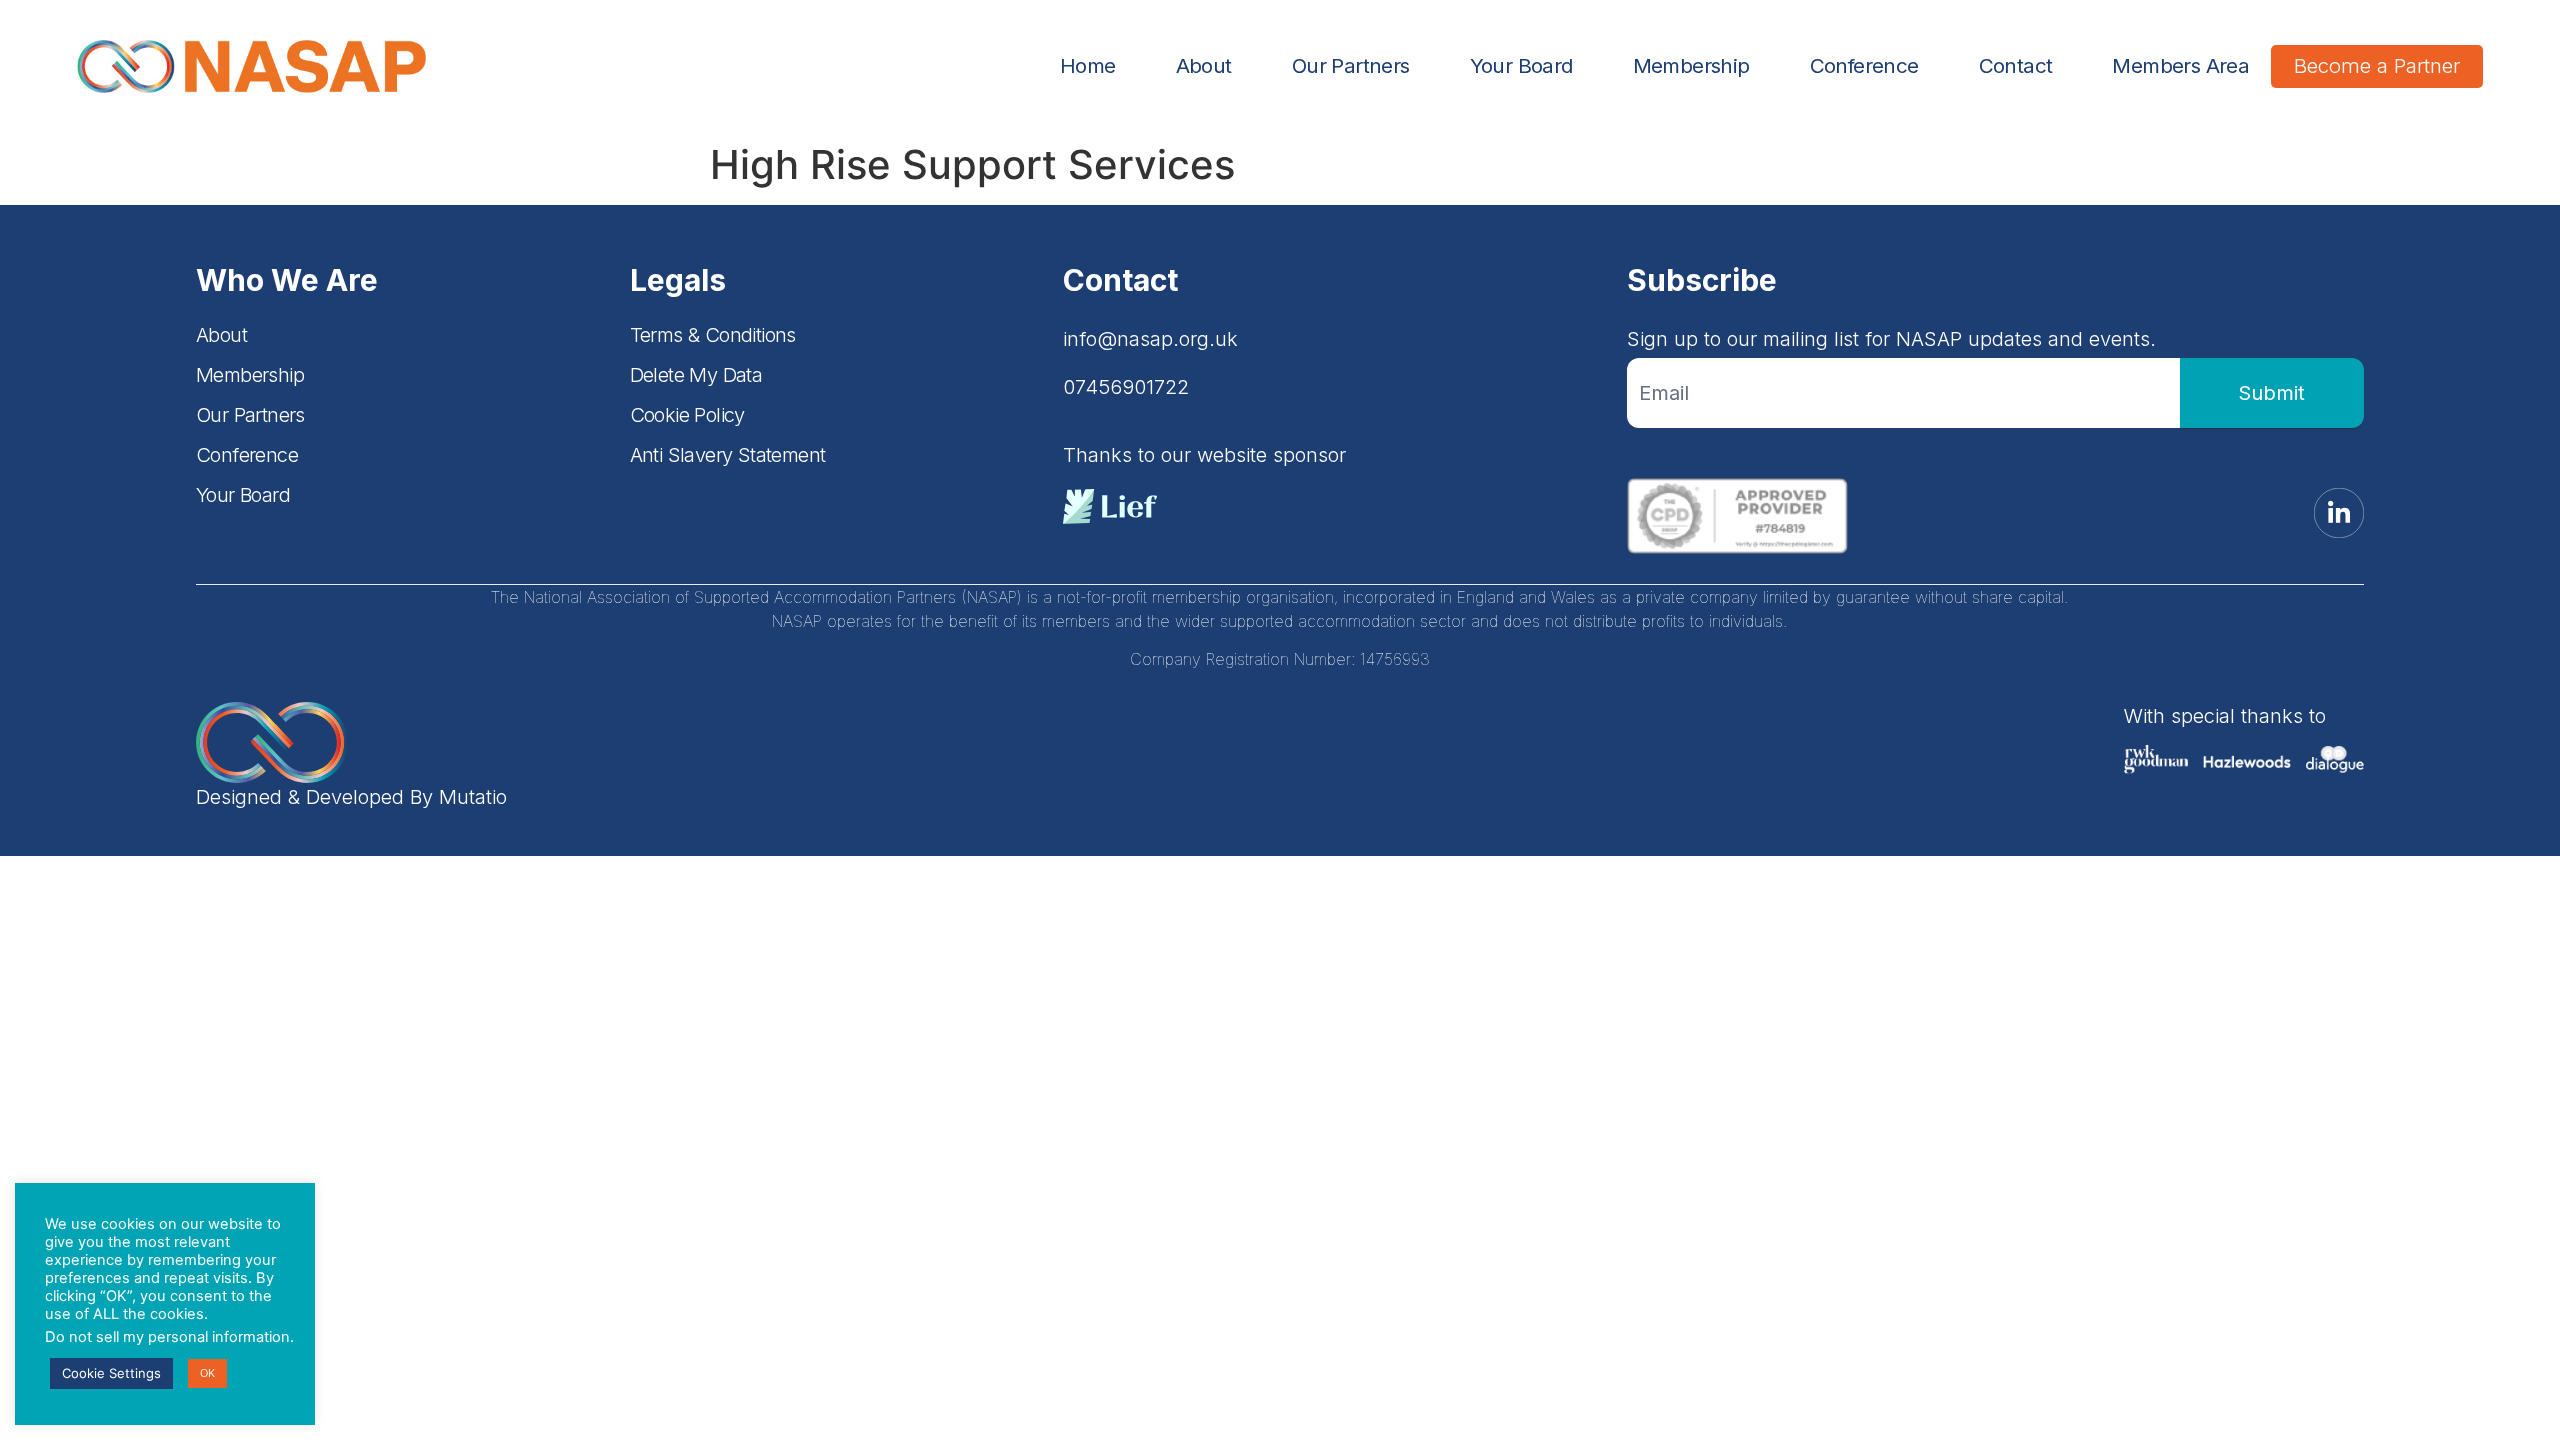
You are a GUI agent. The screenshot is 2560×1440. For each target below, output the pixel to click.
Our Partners (1351, 65)
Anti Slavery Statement (728, 455)
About (1204, 65)
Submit (2271, 393)
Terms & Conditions (713, 335)
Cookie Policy (687, 415)
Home (1088, 65)
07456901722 (1126, 387)
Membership (1691, 65)
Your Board (1521, 65)
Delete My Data (696, 375)
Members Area (2180, 65)
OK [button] (207, 1373)
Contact (2016, 65)
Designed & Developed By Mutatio (351, 797)
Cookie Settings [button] (111, 1373)
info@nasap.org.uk (1150, 339)
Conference (1864, 65)
